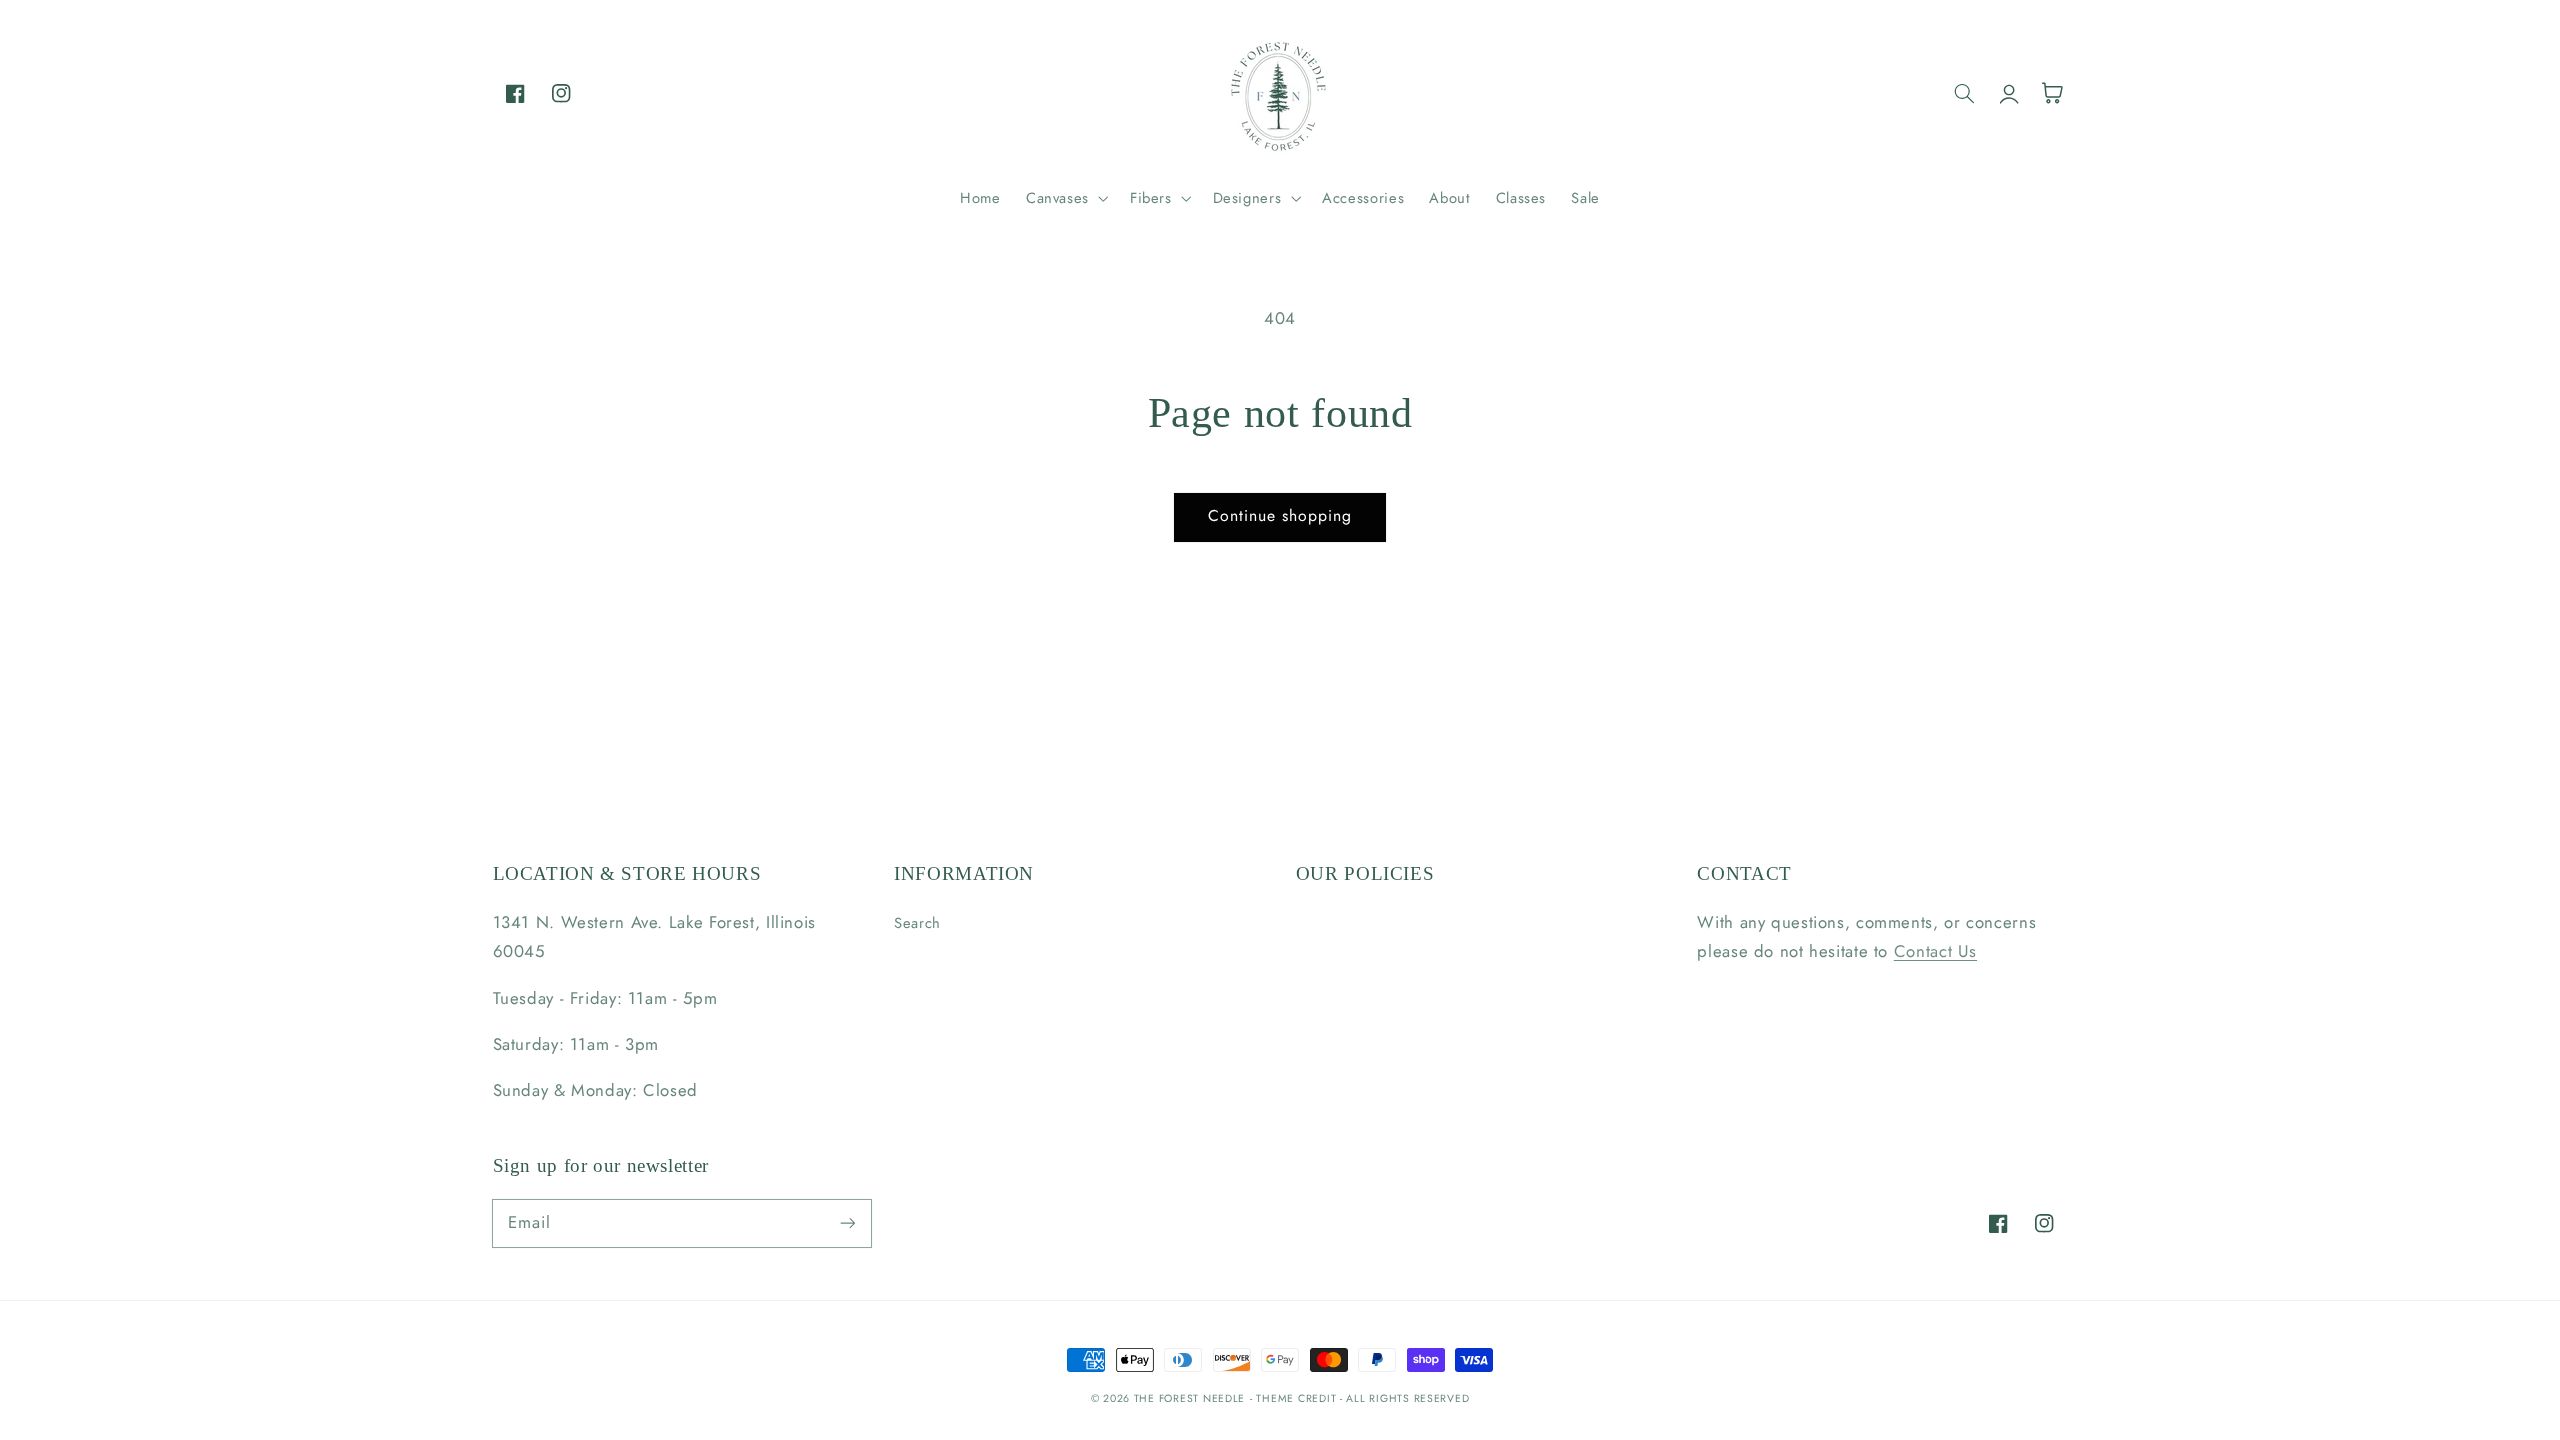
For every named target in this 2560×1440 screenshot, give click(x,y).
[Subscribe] (847, 1223)
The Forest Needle (1190, 1398)
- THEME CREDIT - (1298, 1398)
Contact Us (1935, 951)
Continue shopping (1280, 515)
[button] (1065, 198)
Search (917, 923)
